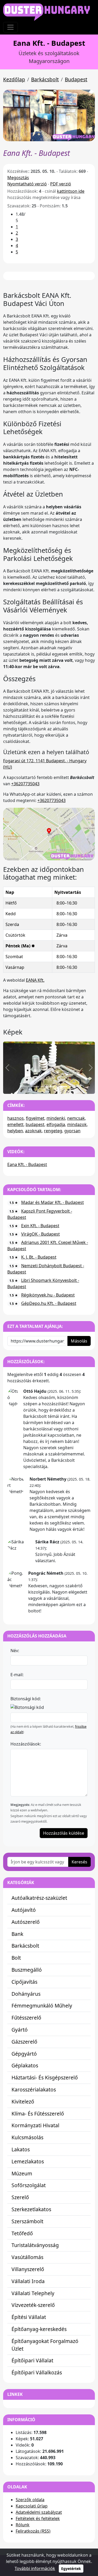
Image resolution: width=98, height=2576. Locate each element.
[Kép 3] (54, 1087)
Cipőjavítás (24, 1982)
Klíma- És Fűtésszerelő (38, 2114)
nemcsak (76, 1118)
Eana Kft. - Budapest (27, 1164)
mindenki (56, 1118)
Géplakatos (25, 2065)
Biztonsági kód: (26, 1699)
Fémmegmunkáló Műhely (42, 2006)
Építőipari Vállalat (32, 2360)
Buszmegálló (27, 1970)
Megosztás (18, 178)
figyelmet (35, 1118)
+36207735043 (25, 784)
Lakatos (21, 2149)
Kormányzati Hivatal (35, 2125)
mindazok (77, 1124)
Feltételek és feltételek (38, 2518)
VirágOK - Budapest (41, 1234)
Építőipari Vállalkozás (37, 2372)
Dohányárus (26, 1994)
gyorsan (72, 1131)
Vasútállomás (27, 2257)
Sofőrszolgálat (29, 2185)
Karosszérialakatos (34, 2089)
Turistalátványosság (35, 2245)
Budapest (76, 79)
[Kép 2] (44, 1087)
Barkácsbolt (45, 79)
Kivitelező (23, 2102)
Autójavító (24, 1910)
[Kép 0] (26, 1087)
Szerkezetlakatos (31, 2209)
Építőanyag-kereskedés (39, 2329)
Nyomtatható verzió (27, 184)
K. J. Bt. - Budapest (39, 1257)
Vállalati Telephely (33, 2293)
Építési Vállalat (29, 2317)
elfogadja (56, 1124)
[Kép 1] (35, 1087)
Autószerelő (26, 1922)
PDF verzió (61, 184)
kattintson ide (71, 191)
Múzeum (22, 2173)
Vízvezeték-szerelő (33, 2305)
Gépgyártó (24, 2054)
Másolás (79, 1341)
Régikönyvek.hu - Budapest (48, 1295)
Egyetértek (71, 2569)
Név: (15, 1651)
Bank (17, 1934)
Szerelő (20, 2197)
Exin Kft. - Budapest (40, 1226)
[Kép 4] (63, 1087)
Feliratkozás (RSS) (33, 2531)
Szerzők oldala (30, 2500)
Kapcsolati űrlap (32, 2506)
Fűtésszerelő (26, 2018)
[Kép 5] (73, 1087)
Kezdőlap (14, 79)
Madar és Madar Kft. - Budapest (53, 1202)
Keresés (79, 1862)
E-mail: (17, 1675)
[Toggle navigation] (10, 27)
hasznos (16, 1118)
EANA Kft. (35, 980)
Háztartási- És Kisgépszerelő (45, 2077)
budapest (35, 1124)
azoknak (33, 1131)
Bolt (16, 1958)
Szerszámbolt (27, 2221)
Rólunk (23, 2525)
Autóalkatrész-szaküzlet (39, 1898)
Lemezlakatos (28, 2161)
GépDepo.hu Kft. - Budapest (49, 1303)
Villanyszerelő (28, 2269)
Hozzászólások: (26, 1744)
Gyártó (20, 2030)
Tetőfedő (22, 2233)
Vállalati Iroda (28, 2281)
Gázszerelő (24, 2042)
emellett (15, 1124)
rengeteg (53, 1131)
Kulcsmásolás (27, 2137)
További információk (35, 2568)
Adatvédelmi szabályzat (39, 2512)
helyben (15, 1131)
